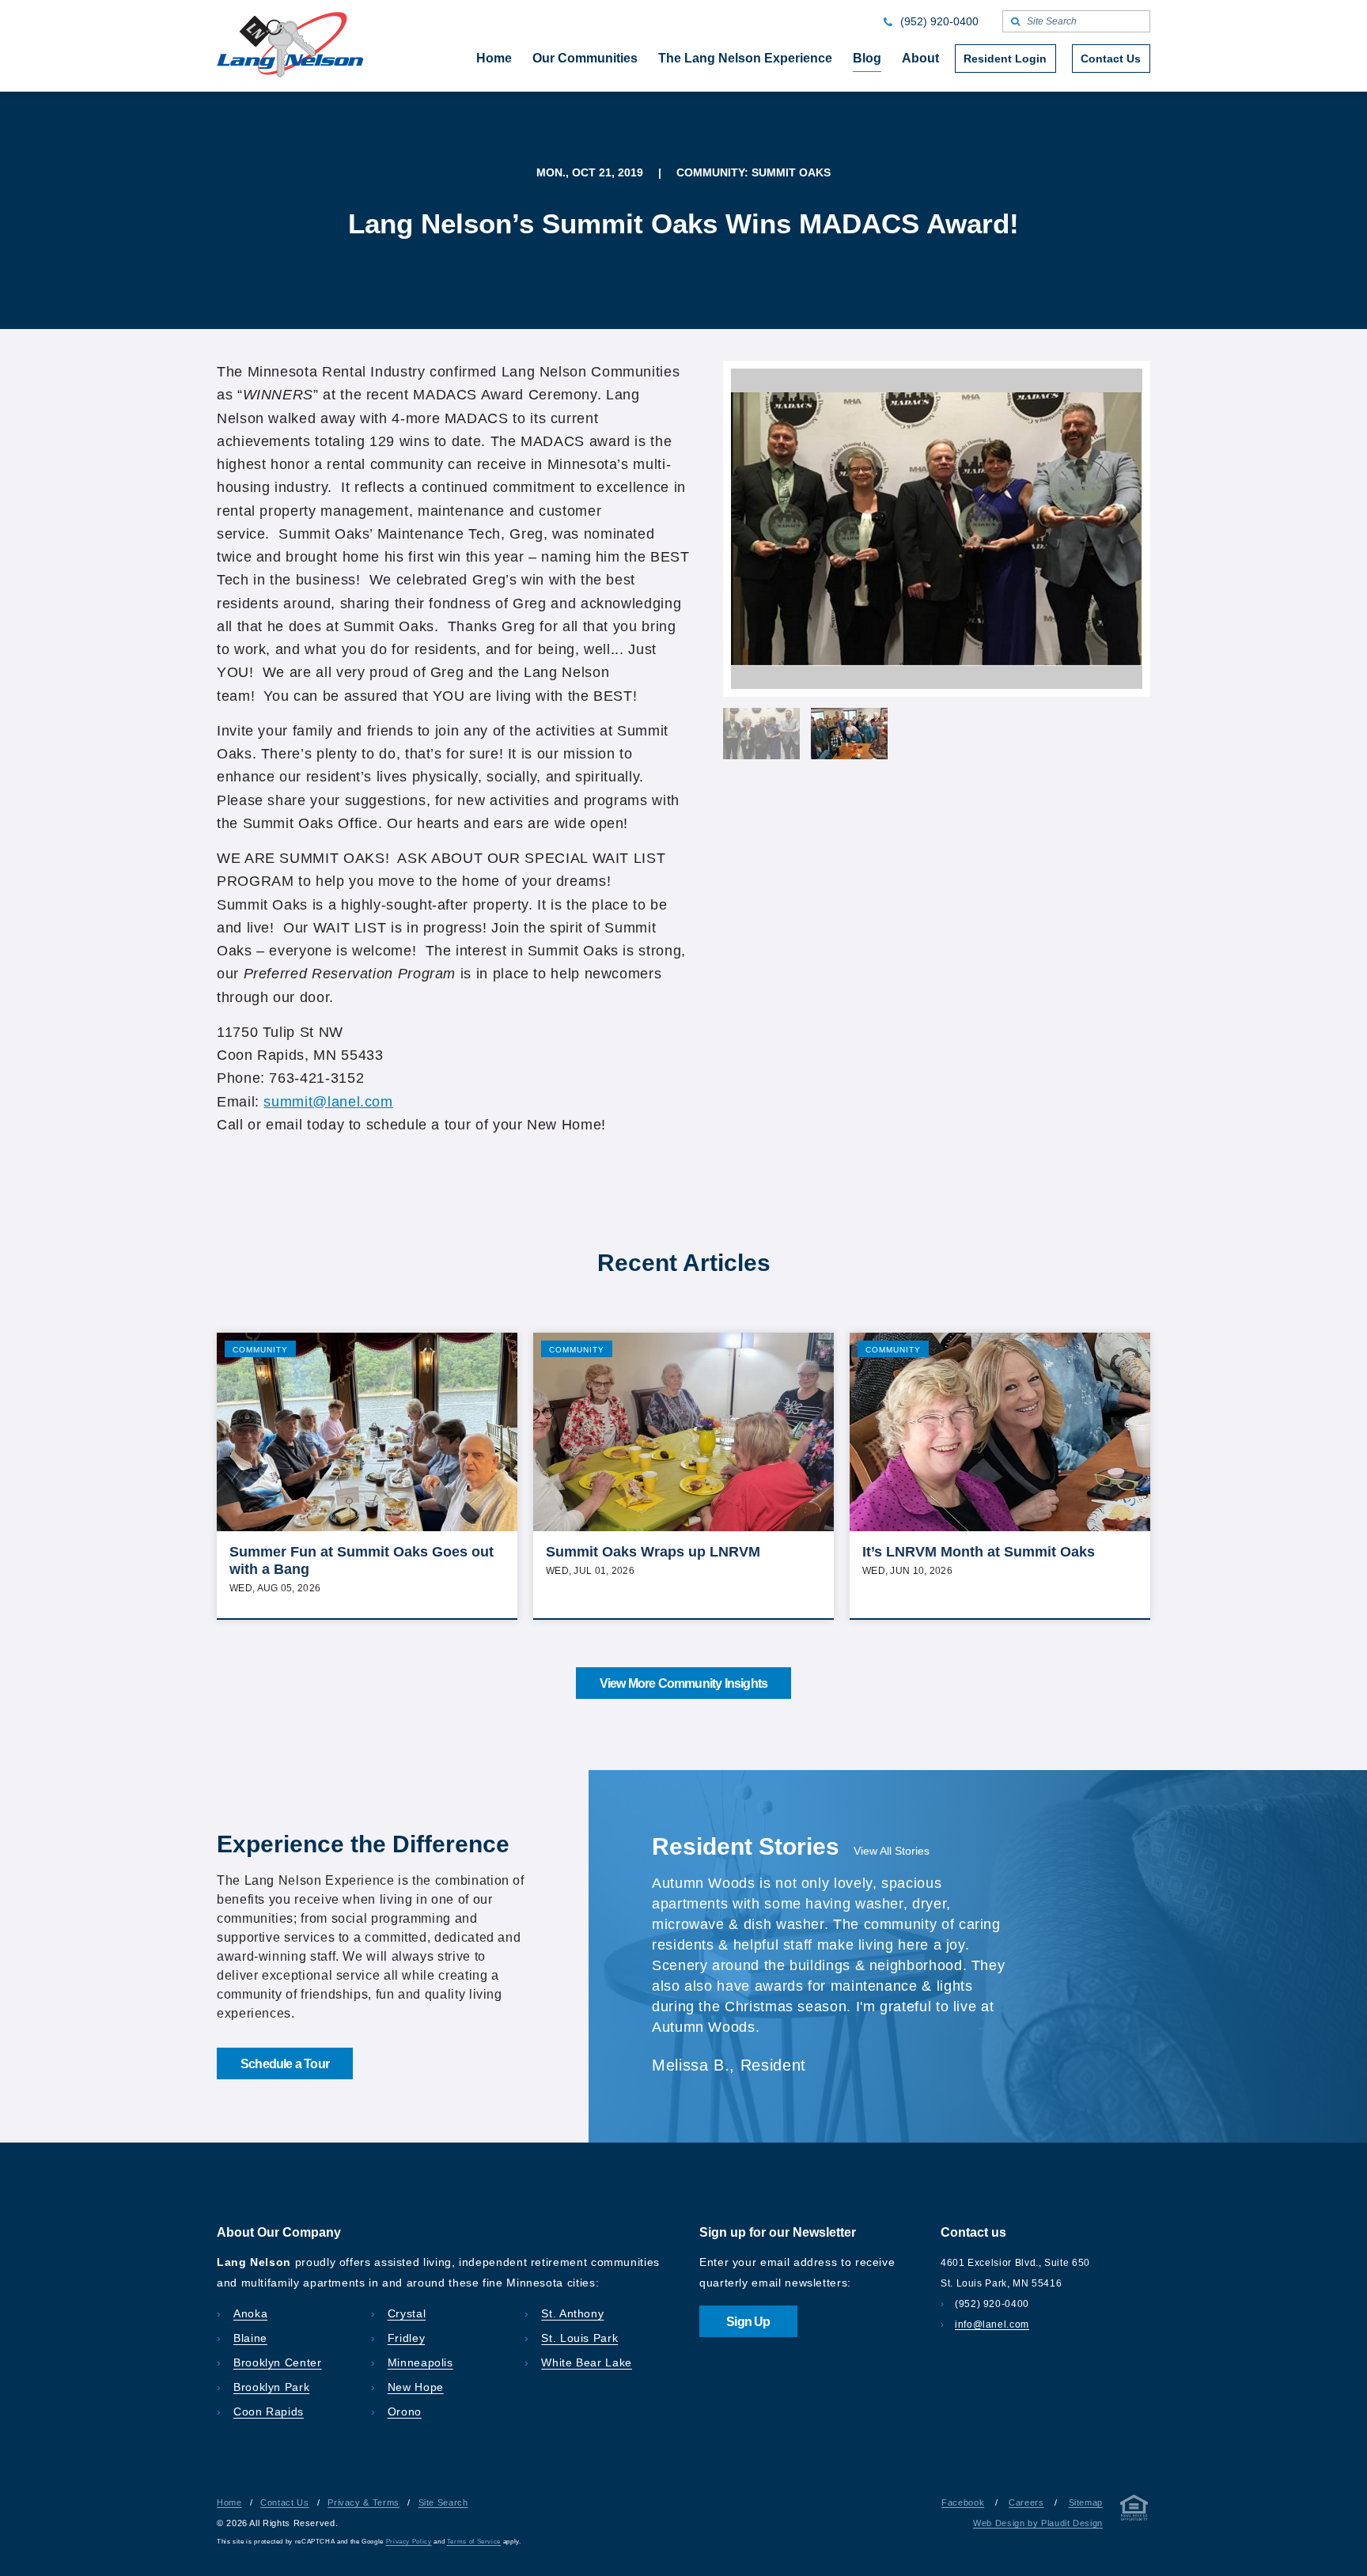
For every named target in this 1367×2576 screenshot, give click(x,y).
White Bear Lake (587, 2362)
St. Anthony (572, 2313)
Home (229, 2502)
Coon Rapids (269, 2411)
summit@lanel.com (328, 1102)
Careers (1026, 2502)
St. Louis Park (579, 2338)
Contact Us (284, 2502)
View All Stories (892, 1851)
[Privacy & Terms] (1134, 2511)
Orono (405, 2411)
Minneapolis (420, 2362)
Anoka (250, 2313)
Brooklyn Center (278, 2362)
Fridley (406, 2338)
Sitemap (1086, 2502)
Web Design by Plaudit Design (1038, 2523)
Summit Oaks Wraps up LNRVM (653, 1552)
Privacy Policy (409, 2542)
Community (260, 1350)
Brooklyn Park (271, 2387)
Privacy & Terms (364, 2502)
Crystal (407, 2313)
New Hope (416, 2387)
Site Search (443, 2502)
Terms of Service (474, 2542)
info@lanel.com (992, 2324)
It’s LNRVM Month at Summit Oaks (979, 1552)
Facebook (963, 2502)
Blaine (250, 2338)
